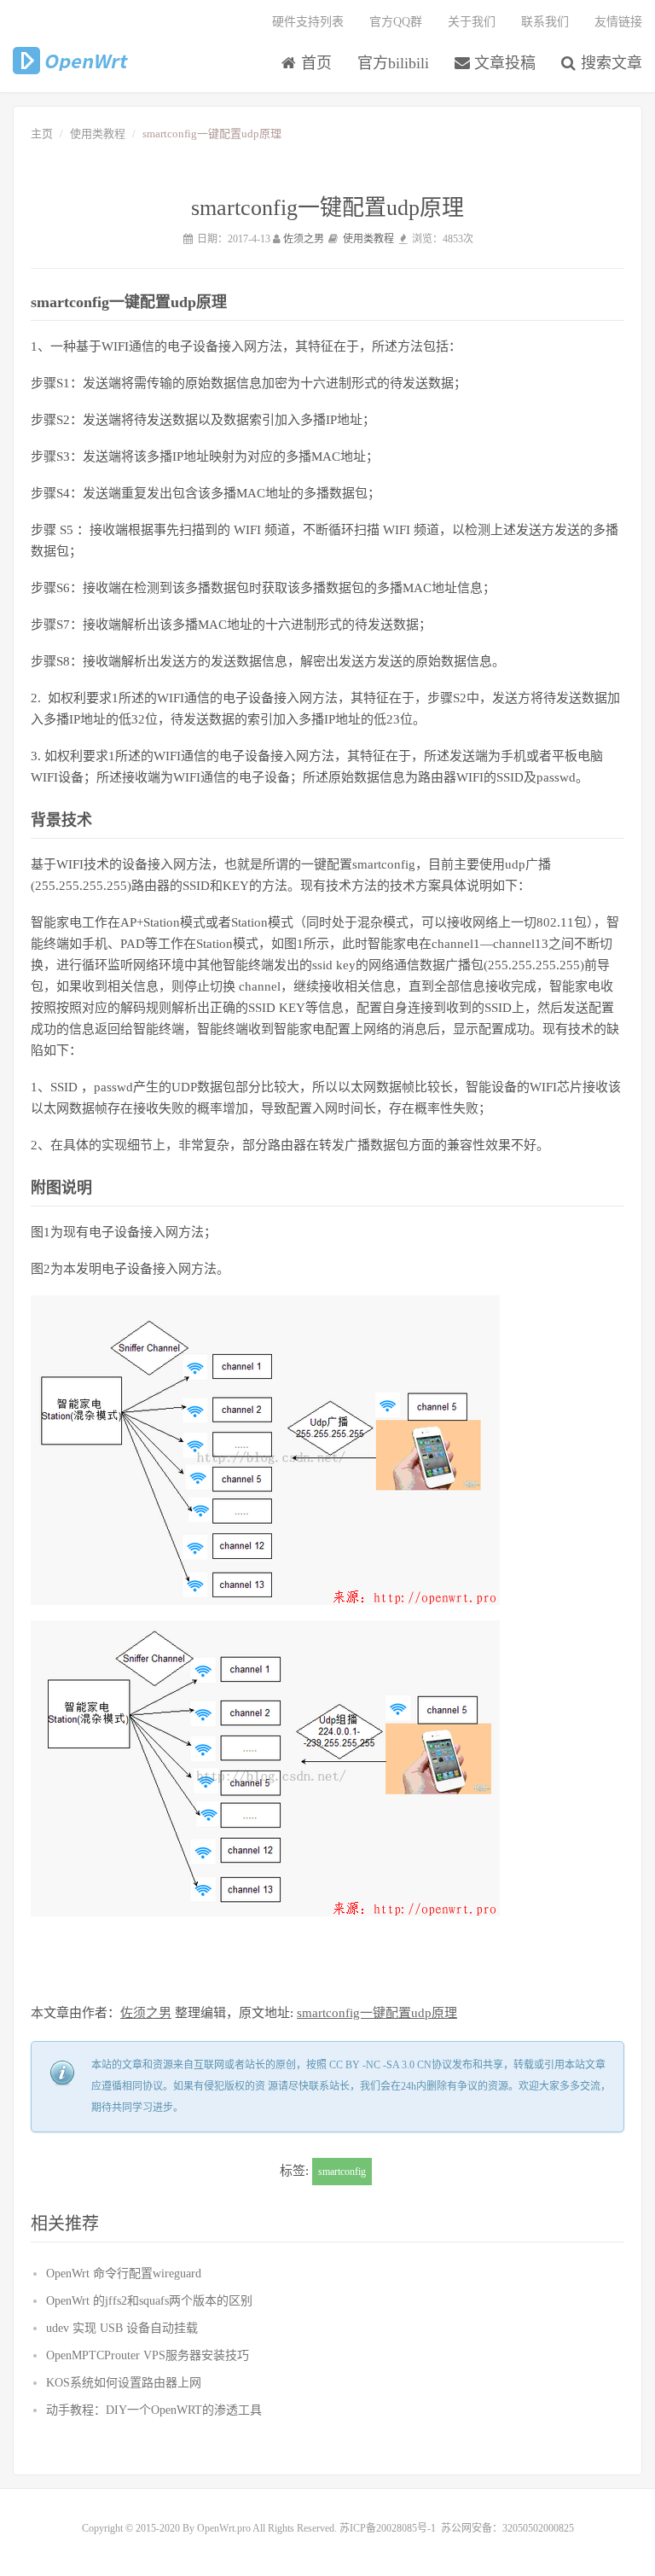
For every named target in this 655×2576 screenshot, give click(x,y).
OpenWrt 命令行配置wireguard (124, 2274)
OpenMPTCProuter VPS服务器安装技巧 (148, 2355)
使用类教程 (98, 134)
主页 (42, 134)
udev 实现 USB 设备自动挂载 (122, 2328)
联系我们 (545, 22)
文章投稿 (503, 63)
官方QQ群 (396, 22)
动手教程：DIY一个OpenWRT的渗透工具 (154, 2410)
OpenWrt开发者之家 (71, 61)
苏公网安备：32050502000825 (507, 2528)
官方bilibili (393, 63)
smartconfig (342, 2172)
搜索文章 (609, 63)
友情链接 (618, 22)
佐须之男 (304, 239)
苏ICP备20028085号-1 (388, 2528)
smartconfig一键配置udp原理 (377, 2013)
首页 (314, 63)
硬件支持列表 (308, 22)
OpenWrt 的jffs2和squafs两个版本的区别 (149, 2301)
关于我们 (472, 22)
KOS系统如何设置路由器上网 (124, 2383)
